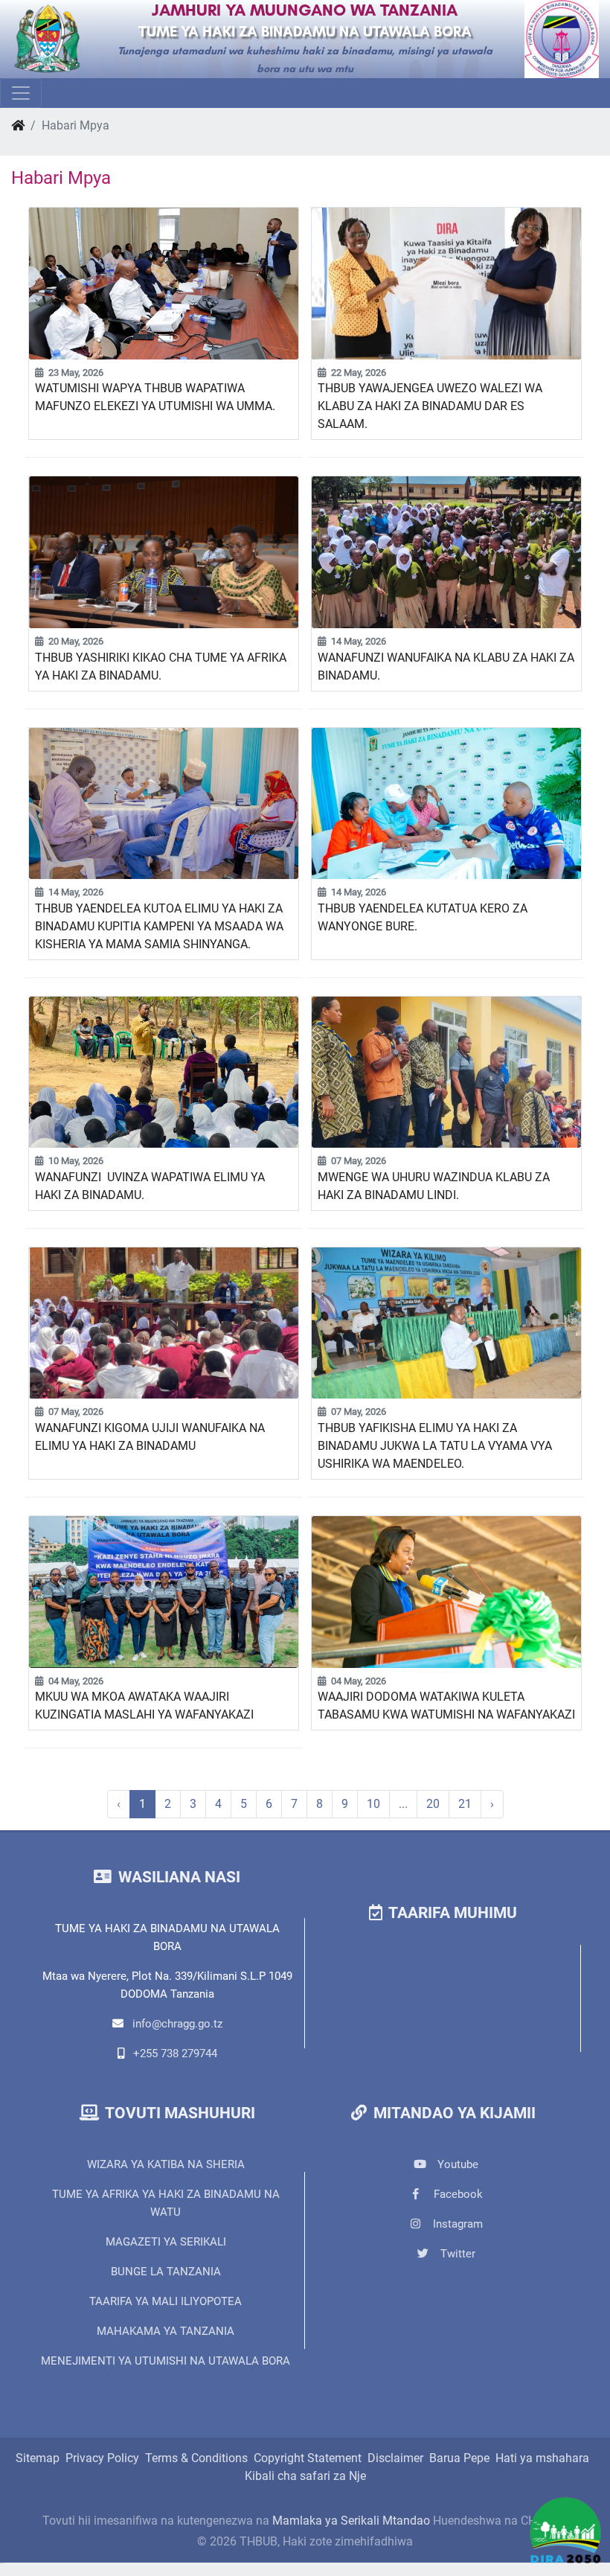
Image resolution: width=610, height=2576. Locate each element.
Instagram (456, 2224)
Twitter (456, 2254)
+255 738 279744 (175, 2054)
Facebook (457, 2194)
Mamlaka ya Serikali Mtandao (351, 2521)
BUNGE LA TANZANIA (166, 2272)
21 (465, 1804)
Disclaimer (395, 2458)
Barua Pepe (459, 2458)
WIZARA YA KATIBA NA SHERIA (166, 2164)
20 (433, 1804)
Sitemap (38, 2458)
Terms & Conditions (196, 2458)
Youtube (456, 2164)
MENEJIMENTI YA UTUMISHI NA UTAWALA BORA (166, 2361)
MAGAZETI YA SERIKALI (166, 2242)
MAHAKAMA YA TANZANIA (166, 2331)
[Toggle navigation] (21, 93)
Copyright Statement (308, 2458)
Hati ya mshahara (542, 2458)
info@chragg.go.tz (177, 2024)
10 (373, 1804)
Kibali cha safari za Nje (305, 2476)
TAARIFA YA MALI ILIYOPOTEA (166, 2301)
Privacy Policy (102, 2458)
